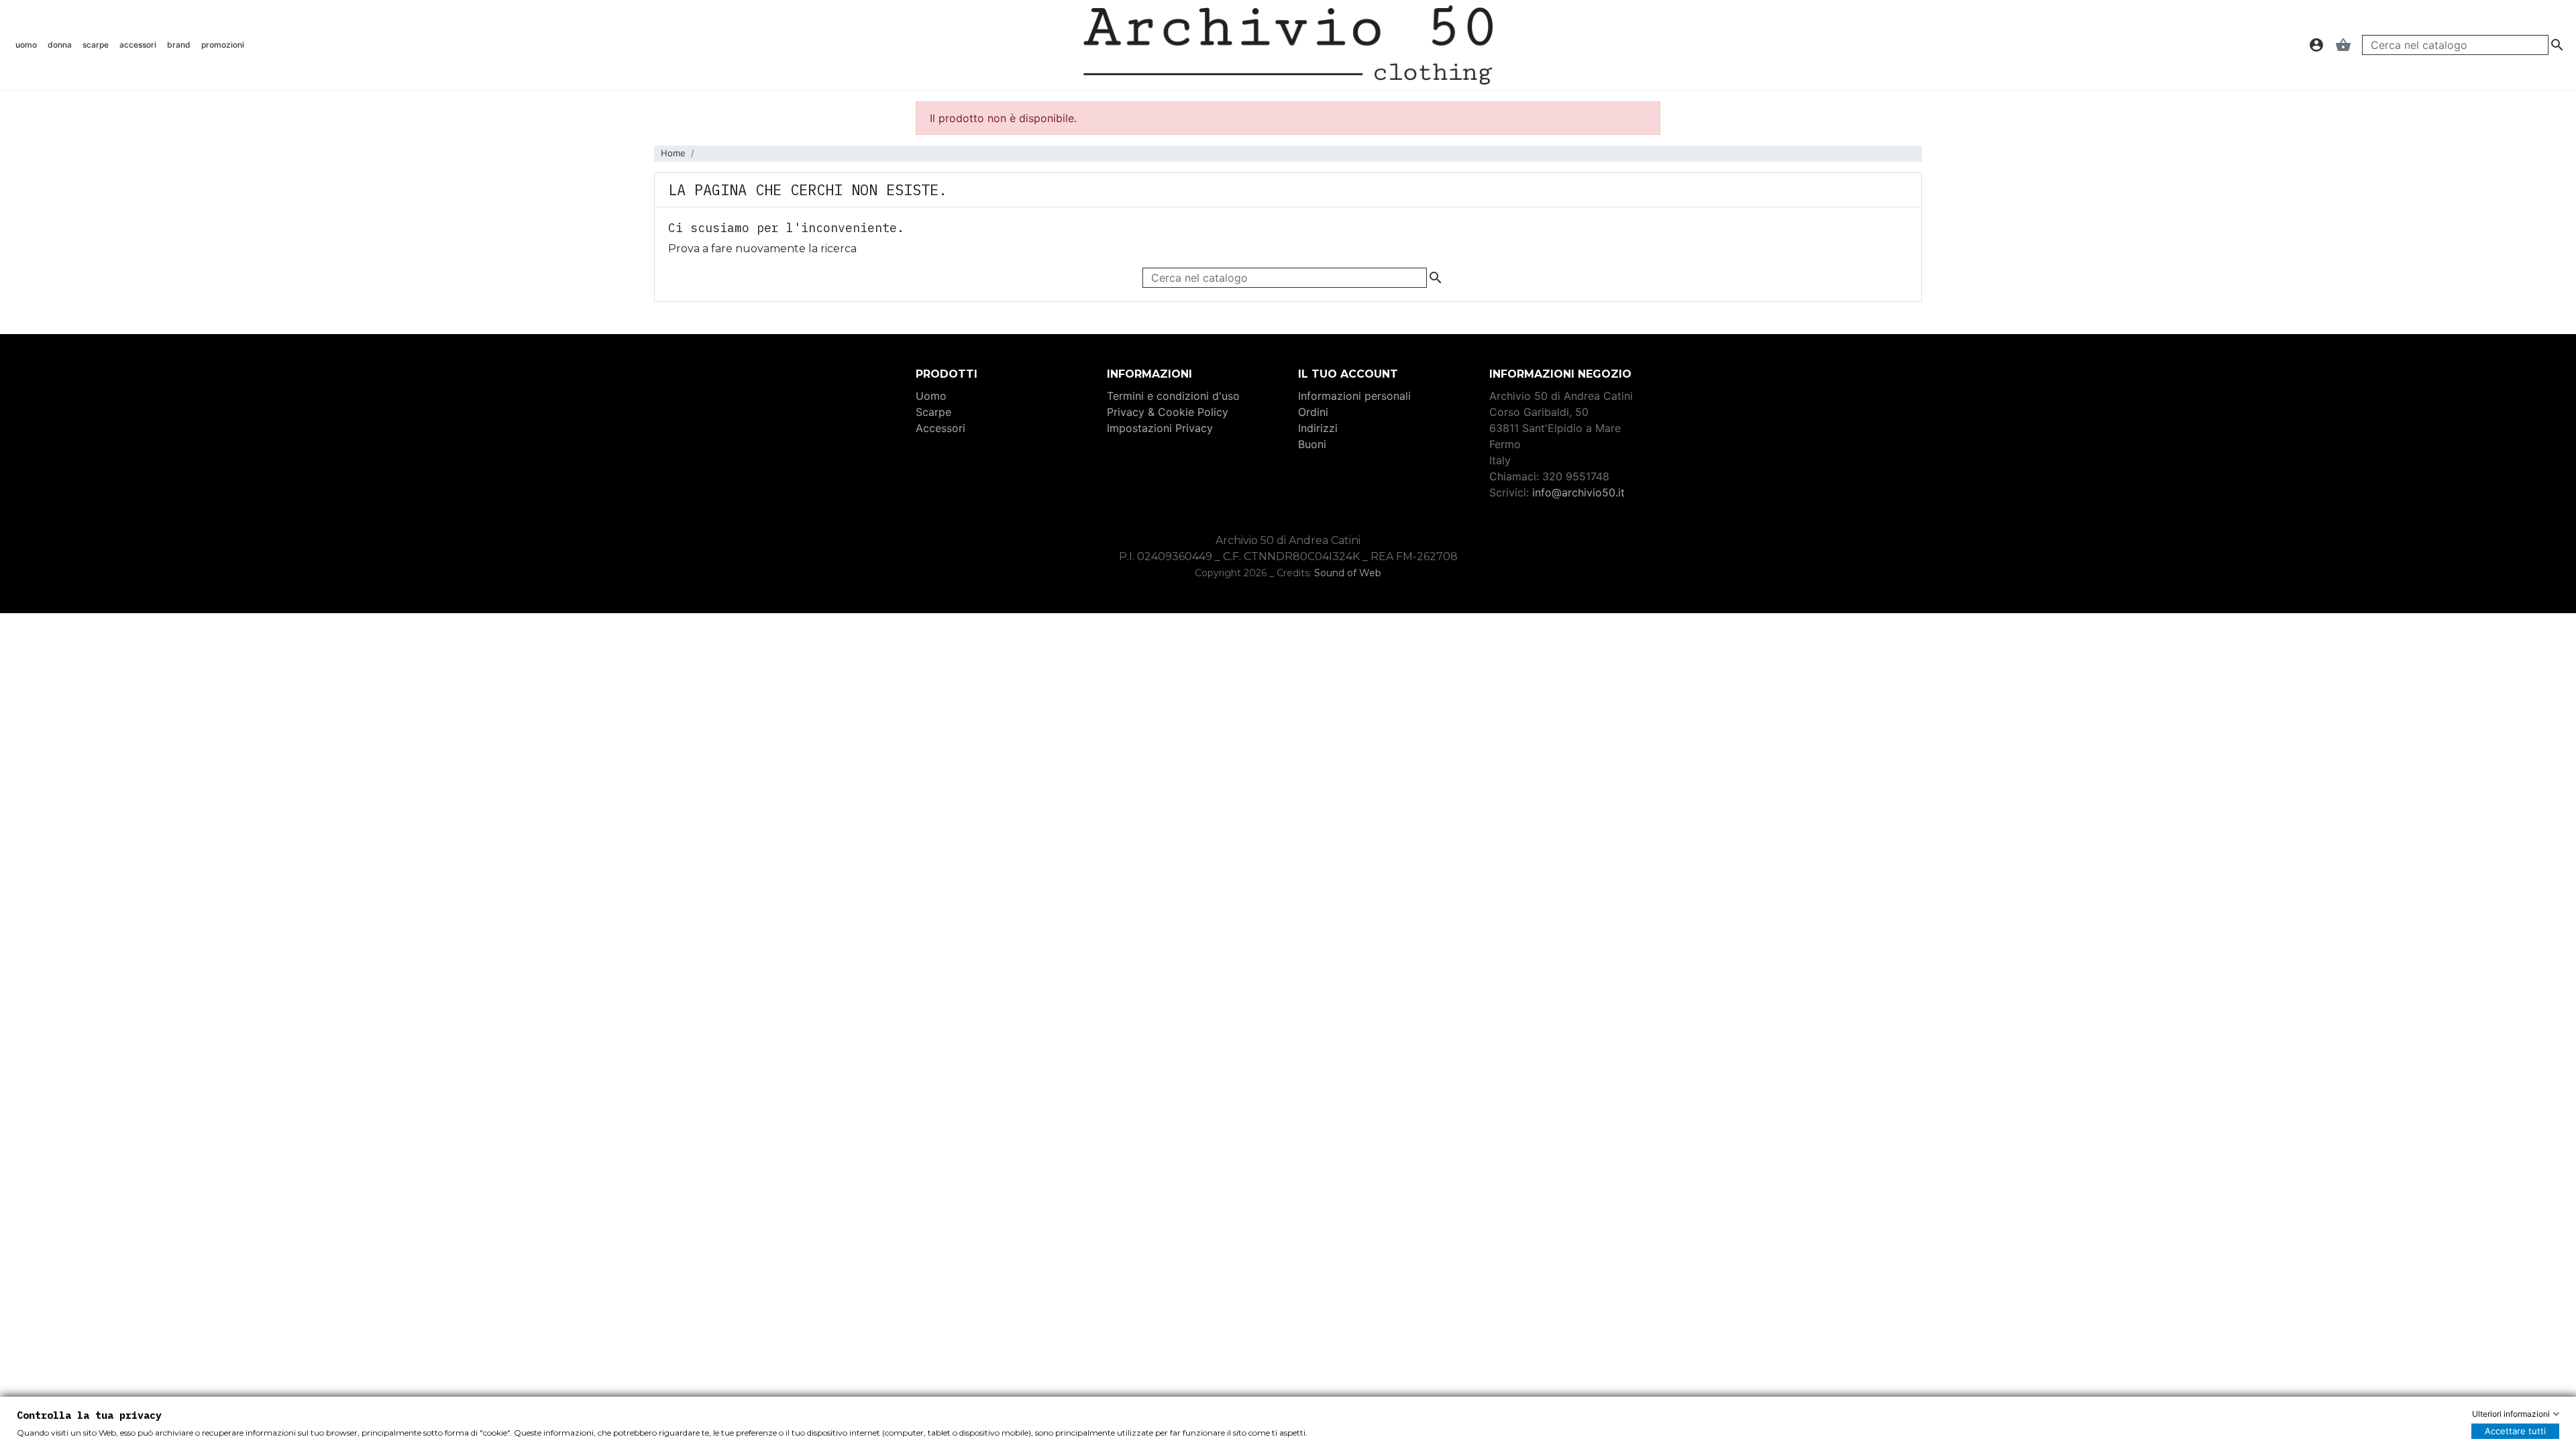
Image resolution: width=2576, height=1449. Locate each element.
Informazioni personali (1354, 396)
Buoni (1312, 444)
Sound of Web (1348, 573)
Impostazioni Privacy (1160, 428)
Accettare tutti (2515, 1431)
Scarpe (933, 412)
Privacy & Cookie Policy (1168, 412)
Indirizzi (1318, 428)
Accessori (941, 428)
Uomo (931, 396)
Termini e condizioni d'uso (1173, 396)
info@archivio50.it (1578, 492)
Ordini (1313, 412)
